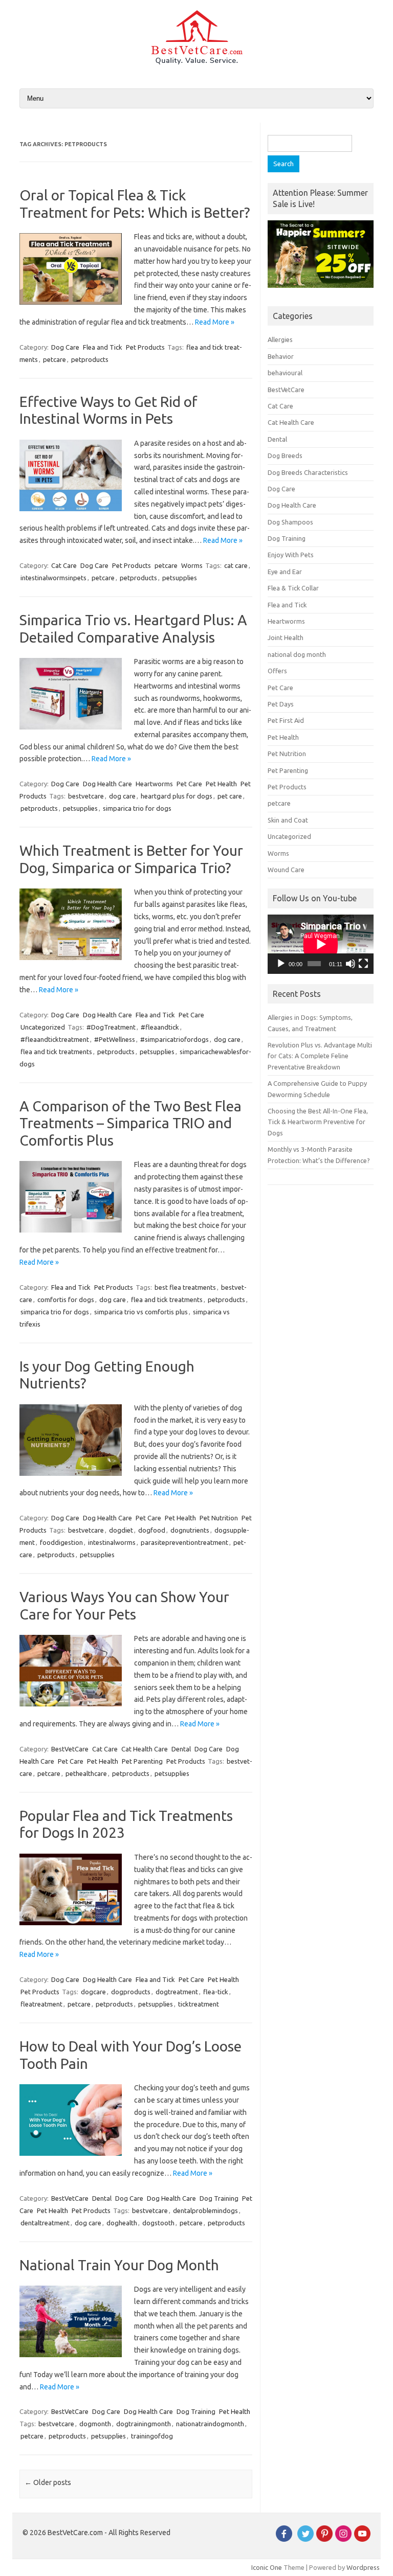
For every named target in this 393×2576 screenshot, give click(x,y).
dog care (122, 796)
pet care (230, 796)
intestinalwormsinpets (53, 578)
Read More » (215, 322)
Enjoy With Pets (291, 555)
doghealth (122, 2223)
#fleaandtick (160, 1027)
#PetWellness (115, 1039)
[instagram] (343, 2539)
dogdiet (121, 1530)
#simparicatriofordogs (174, 1039)
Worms (192, 565)
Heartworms (154, 784)
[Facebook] (284, 2539)
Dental (181, 1749)
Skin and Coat (288, 820)
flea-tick (216, 1992)
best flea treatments (185, 1287)
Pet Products (145, 347)
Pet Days (281, 704)
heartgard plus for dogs (177, 796)
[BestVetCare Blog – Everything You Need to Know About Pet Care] (197, 62)
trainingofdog (152, 2436)
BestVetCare (70, 1749)
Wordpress (363, 2567)
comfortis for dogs (66, 1300)
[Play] (281, 964)
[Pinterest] (324, 2539)
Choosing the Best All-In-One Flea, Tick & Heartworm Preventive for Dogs (318, 1122)
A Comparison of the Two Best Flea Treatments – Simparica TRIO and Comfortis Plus (130, 1123)
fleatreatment (41, 2004)
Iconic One (267, 2567)
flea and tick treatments (56, 1052)
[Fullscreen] (363, 964)
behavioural (285, 373)
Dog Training (219, 2198)
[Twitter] (305, 2539)
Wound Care (286, 870)
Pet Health (221, 784)
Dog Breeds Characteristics (308, 472)
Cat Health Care (145, 1749)
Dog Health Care (107, 784)
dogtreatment (177, 1992)
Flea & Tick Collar (293, 588)
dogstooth (158, 2223)
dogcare (93, 1992)
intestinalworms (112, 1542)
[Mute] (351, 964)
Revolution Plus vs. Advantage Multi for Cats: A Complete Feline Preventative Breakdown (320, 1056)
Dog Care (65, 347)
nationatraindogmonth (210, 2424)
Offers (277, 671)
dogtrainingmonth (144, 2424)
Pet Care (189, 784)
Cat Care (64, 565)
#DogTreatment (111, 1027)
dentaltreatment (45, 2223)
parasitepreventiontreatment (184, 1542)
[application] (321, 944)
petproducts (90, 359)
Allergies (280, 339)
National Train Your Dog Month (119, 2265)
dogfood (152, 1530)
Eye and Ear (285, 572)
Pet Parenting (142, 1761)
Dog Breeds (285, 455)
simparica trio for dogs (137, 808)
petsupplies (180, 578)
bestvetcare (86, 796)
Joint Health (286, 637)
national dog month (297, 654)
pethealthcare (86, 1773)
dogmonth (95, 2424)
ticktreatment (199, 2004)
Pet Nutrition (219, 1518)
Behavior (281, 356)
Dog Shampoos (290, 522)
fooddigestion (61, 1542)
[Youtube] (362, 2539)
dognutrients (190, 1530)
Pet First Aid (286, 720)
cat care (236, 565)
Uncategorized (43, 1027)
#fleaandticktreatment (55, 1039)
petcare (54, 359)
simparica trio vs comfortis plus (141, 1312)
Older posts (48, 2482)
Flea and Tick (103, 347)
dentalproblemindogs (205, 2210)
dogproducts (131, 1992)
